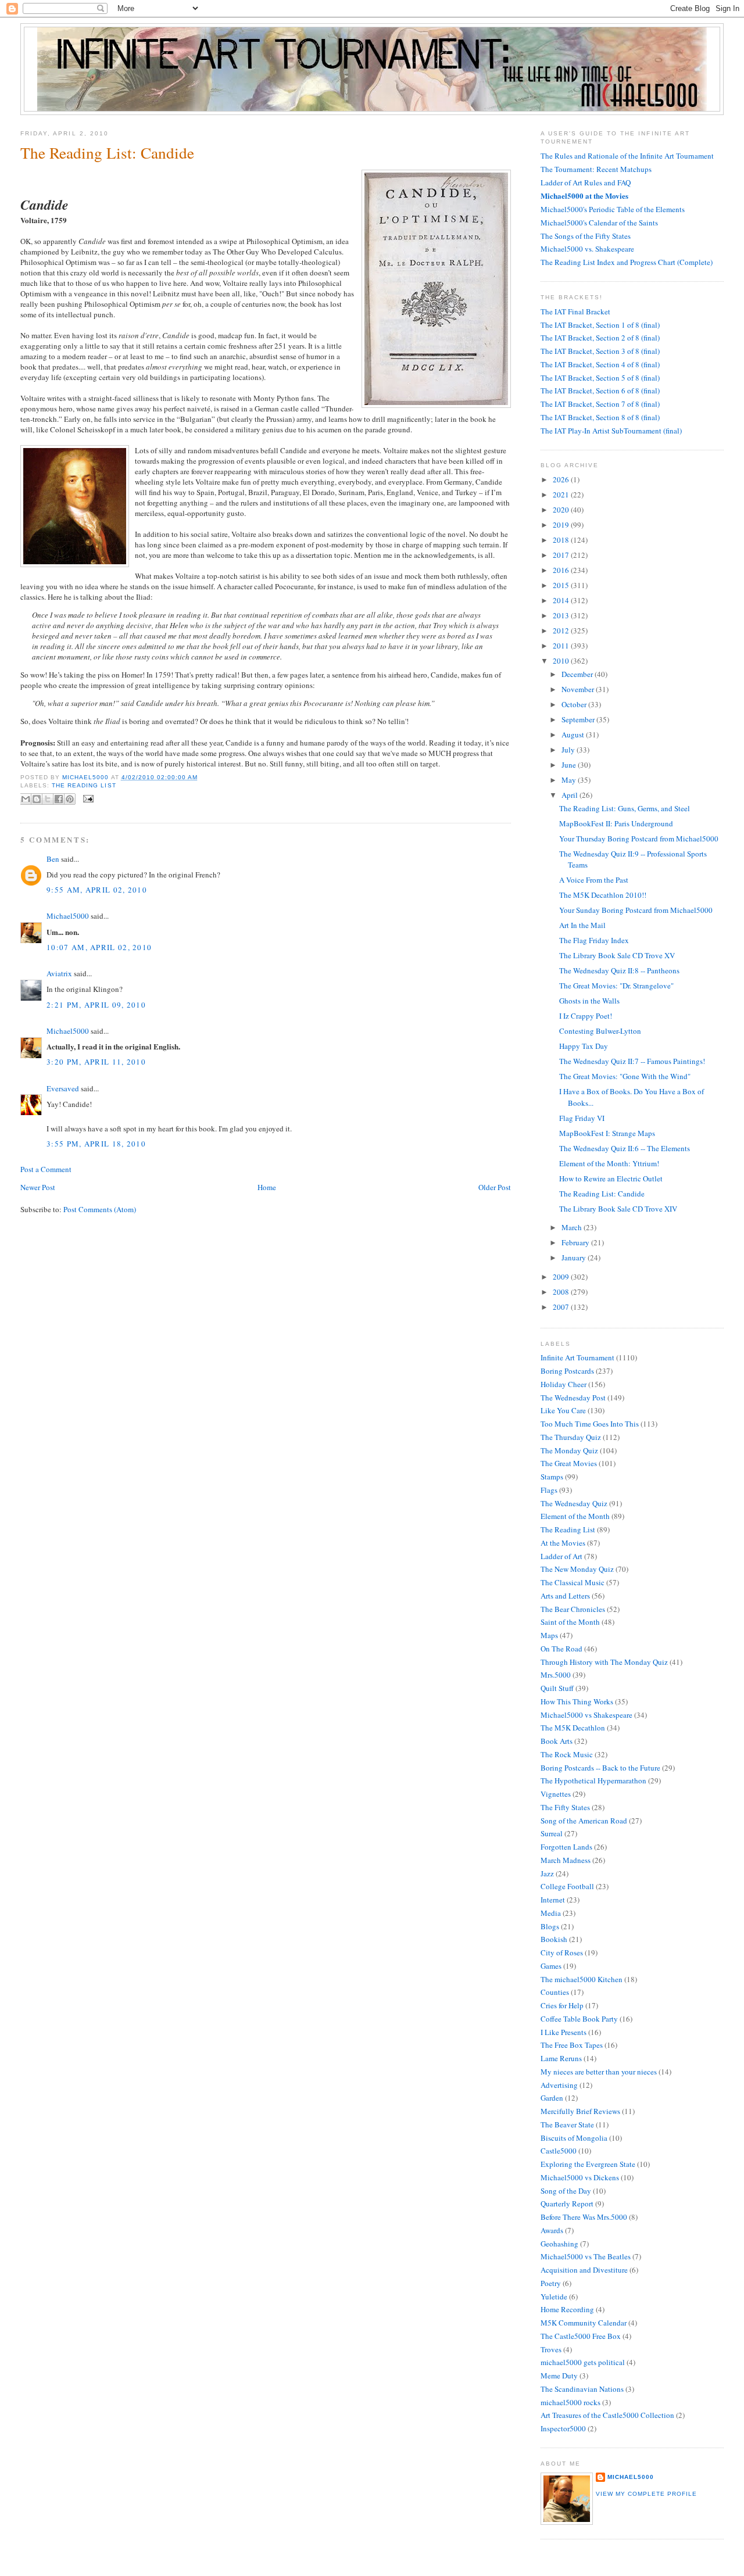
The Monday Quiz (569, 1450)
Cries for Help (562, 2005)
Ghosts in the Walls (589, 1001)
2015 (562, 585)
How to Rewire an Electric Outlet (611, 1178)
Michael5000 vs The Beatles (586, 2256)
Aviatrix (59, 973)
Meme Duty (559, 2376)
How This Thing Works (577, 1701)
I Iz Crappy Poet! (586, 1016)
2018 (562, 540)
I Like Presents (564, 2032)
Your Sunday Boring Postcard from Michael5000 (636, 910)
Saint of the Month (570, 1622)
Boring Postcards (567, 1371)
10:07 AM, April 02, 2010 (99, 947)
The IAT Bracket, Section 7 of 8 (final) (600, 404)
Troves (551, 2349)
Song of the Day (566, 2191)
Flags (549, 1490)
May (570, 780)
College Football (567, 1886)
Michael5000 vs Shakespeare (586, 1715)
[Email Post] (87, 798)
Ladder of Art (561, 1556)
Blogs (550, 1926)
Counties (555, 1992)
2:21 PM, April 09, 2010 (96, 1005)
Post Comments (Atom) (100, 1209)
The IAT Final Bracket (575, 311)
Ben (53, 859)
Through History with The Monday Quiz (604, 1662)
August (574, 735)
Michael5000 (86, 777)
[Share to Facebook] (59, 799)
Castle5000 (559, 2151)
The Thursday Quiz (571, 1437)
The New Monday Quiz (577, 1569)
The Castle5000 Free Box (581, 2336)
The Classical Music (573, 1582)
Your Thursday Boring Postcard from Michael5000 (639, 839)
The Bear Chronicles (573, 1609)
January (575, 1257)
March (573, 1227)
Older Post (495, 1187)
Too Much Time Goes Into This (590, 1424)
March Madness (566, 1860)
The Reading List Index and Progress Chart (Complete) (627, 262)
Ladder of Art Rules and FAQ (586, 182)
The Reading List (84, 785)
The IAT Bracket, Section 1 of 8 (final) (600, 325)
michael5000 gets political (583, 2362)
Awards (552, 2230)
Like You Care (563, 1410)
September (579, 719)
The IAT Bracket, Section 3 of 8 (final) (600, 351)
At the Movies (563, 1543)
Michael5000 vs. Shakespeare (587, 249)
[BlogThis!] (37, 799)
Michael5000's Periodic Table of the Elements (613, 209)
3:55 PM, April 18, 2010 (96, 1144)
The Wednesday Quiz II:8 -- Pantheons (619, 970)
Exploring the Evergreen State (588, 2164)
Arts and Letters (565, 1596)
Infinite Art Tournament (577, 1357)
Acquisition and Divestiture (584, 2270)
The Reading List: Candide (602, 1194)
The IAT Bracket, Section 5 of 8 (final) (600, 378)
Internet (553, 1900)
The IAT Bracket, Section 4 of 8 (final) (600, 364)
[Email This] (26, 799)
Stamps (552, 1477)
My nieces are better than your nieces (599, 2072)
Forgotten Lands (566, 1847)
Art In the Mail (582, 925)
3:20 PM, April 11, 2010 (96, 1062)
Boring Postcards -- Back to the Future (600, 1768)
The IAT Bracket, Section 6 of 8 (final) (600, 390)
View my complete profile (646, 2494)
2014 (562, 600)
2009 (562, 1277)
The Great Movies (569, 1463)
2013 (562, 615)
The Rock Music (567, 1754)
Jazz (547, 1873)
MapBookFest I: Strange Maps (607, 1133)
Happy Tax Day (584, 1046)
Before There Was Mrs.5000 (584, 2217)
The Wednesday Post (573, 1398)
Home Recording (567, 2309)
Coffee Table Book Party (579, 2019)
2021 (562, 495)
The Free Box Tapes (572, 2045)
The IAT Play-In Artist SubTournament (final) (611, 431)
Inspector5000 (563, 2428)
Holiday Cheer (564, 1384)
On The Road (561, 1649)
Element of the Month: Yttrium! (609, 1163)
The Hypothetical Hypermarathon (593, 1780)
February (576, 1242)
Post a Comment (46, 1169)
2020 (562, 510)
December (578, 674)
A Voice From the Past (594, 880)
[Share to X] (48, 799)
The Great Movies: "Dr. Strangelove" (616, 986)
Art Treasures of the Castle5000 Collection (607, 2415)
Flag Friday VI (582, 1118)
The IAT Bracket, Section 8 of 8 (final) (600, 417)
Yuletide (554, 2296)
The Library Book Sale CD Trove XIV (618, 1209)
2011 (562, 646)
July (569, 750)
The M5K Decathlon (573, 1728)
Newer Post (38, 1187)
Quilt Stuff (557, 1688)
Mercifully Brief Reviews (580, 2111)
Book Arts (557, 1741)
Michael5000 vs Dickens (580, 2177)
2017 (562, 555)
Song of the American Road (584, 1821)
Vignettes (556, 1794)
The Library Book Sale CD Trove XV (617, 955)
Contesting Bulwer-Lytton (600, 1031)
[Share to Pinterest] (70, 799)
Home (267, 1187)
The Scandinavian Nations (582, 2389)
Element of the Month (575, 1516)
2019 (562, 525)
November (579, 689)
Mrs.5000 (556, 1675)
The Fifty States (565, 1807)
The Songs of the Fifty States (586, 236)
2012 (562, 630)
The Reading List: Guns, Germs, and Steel (625, 808)
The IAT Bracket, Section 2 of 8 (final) (600, 338)
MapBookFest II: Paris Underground (616, 823)
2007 (562, 1307)
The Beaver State (567, 2124)
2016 (562, 570)
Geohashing (559, 2244)
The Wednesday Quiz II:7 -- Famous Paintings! (632, 1061)
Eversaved (63, 1088)
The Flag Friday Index (594, 940)
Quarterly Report (567, 2204)
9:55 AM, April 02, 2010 (97, 890)
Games (551, 1966)
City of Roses (562, 1952)
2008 (562, 1292)
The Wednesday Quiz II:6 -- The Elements (625, 1148)
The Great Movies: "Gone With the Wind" (625, 1076)
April (570, 795)
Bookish (554, 1939)
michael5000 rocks (570, 2402)
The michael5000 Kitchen (582, 1979)
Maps (549, 1635)
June (570, 765)
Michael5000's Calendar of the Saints (599, 223)
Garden (552, 2098)
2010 (562, 661)
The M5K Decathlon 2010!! (603, 895)
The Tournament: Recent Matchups (596, 169)
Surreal (552, 1833)
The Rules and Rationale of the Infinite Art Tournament (627, 156)
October (575, 704)
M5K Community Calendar (584, 2323)
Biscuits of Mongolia (574, 2138)
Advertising (559, 2085)
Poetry (551, 2283)
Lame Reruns (561, 2058)
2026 (562, 479)
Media (551, 1913)
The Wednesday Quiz (574, 1503)
